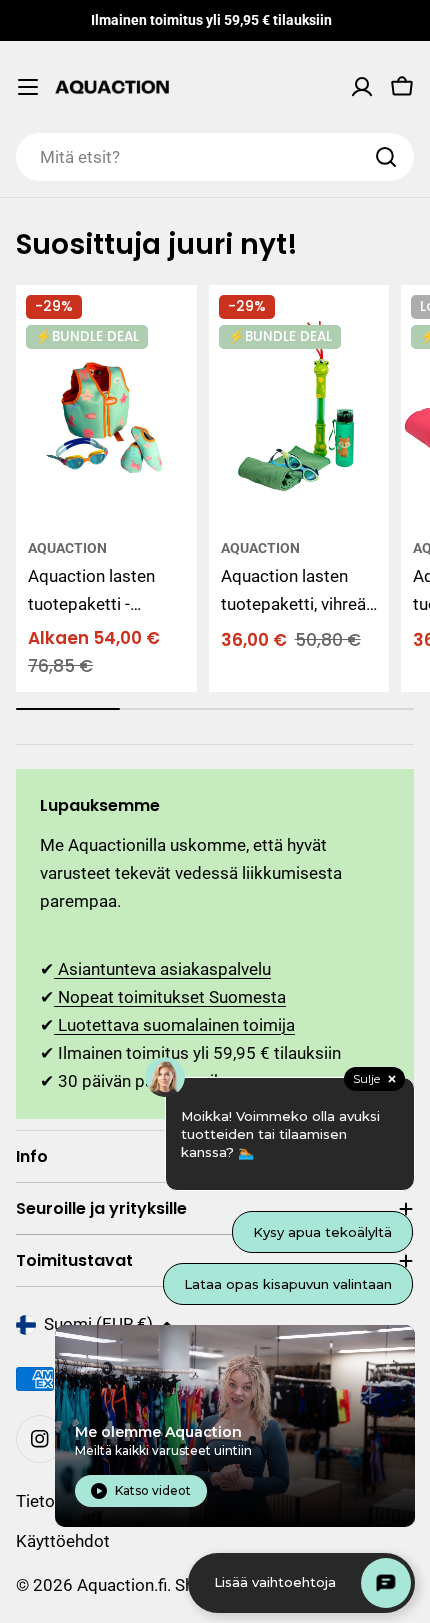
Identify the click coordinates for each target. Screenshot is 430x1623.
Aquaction (67, 548)
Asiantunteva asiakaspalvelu (162, 969)
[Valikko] (28, 87)
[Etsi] (386, 157)
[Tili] (362, 87)
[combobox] (215, 157)
